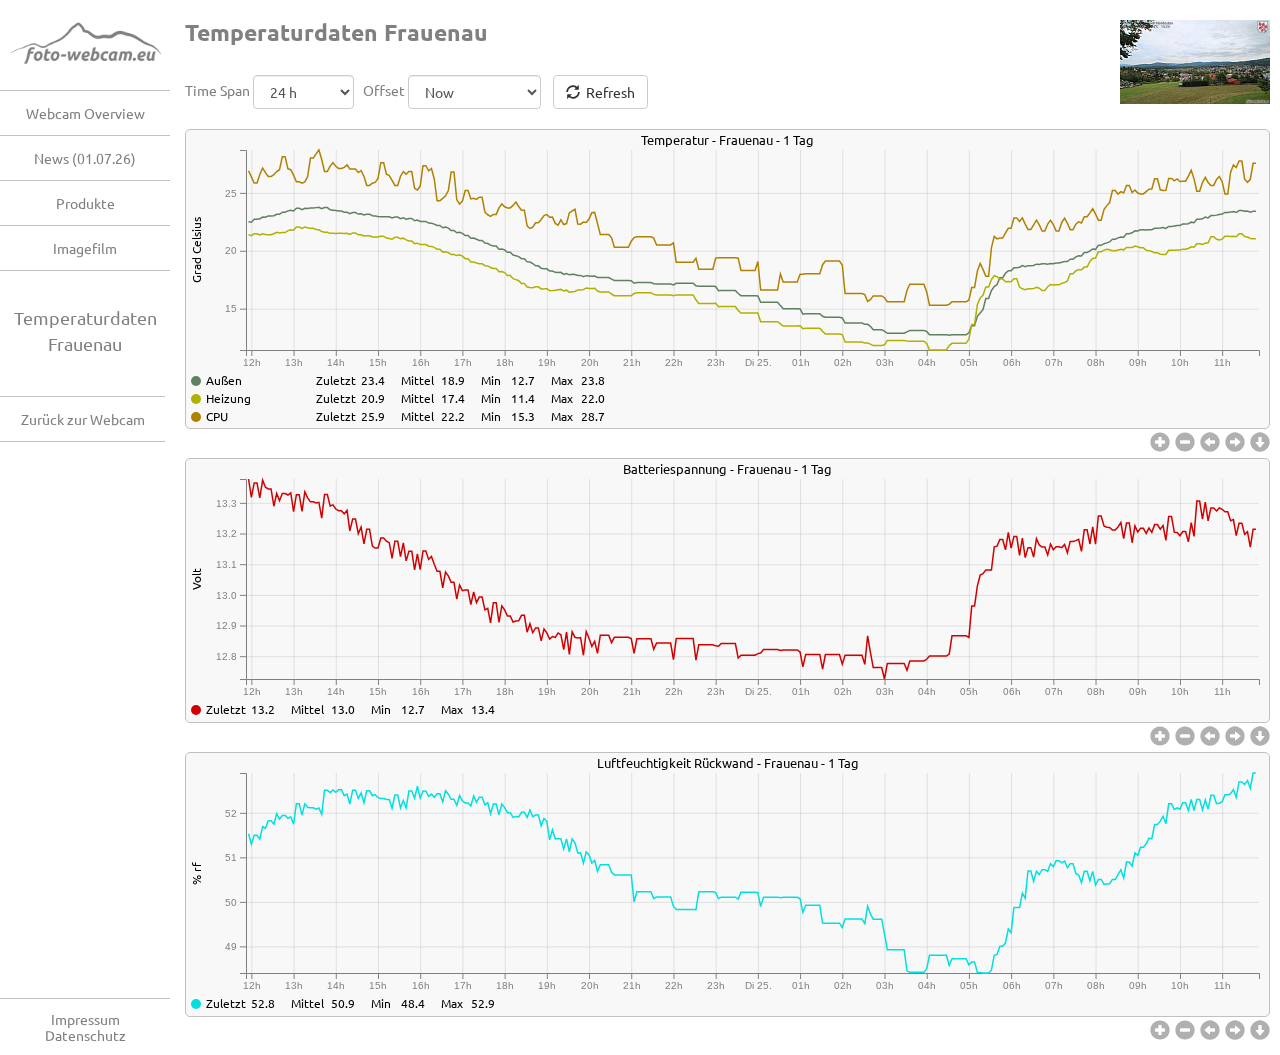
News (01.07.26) (85, 158)
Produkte (85, 203)
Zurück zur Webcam (83, 419)
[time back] (1212, 442)
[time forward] (1237, 442)
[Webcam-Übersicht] (95, 45)
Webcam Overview (85, 113)
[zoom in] (1162, 442)
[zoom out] (1187, 442)
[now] (1260, 442)
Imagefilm (85, 248)
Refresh (607, 92)
